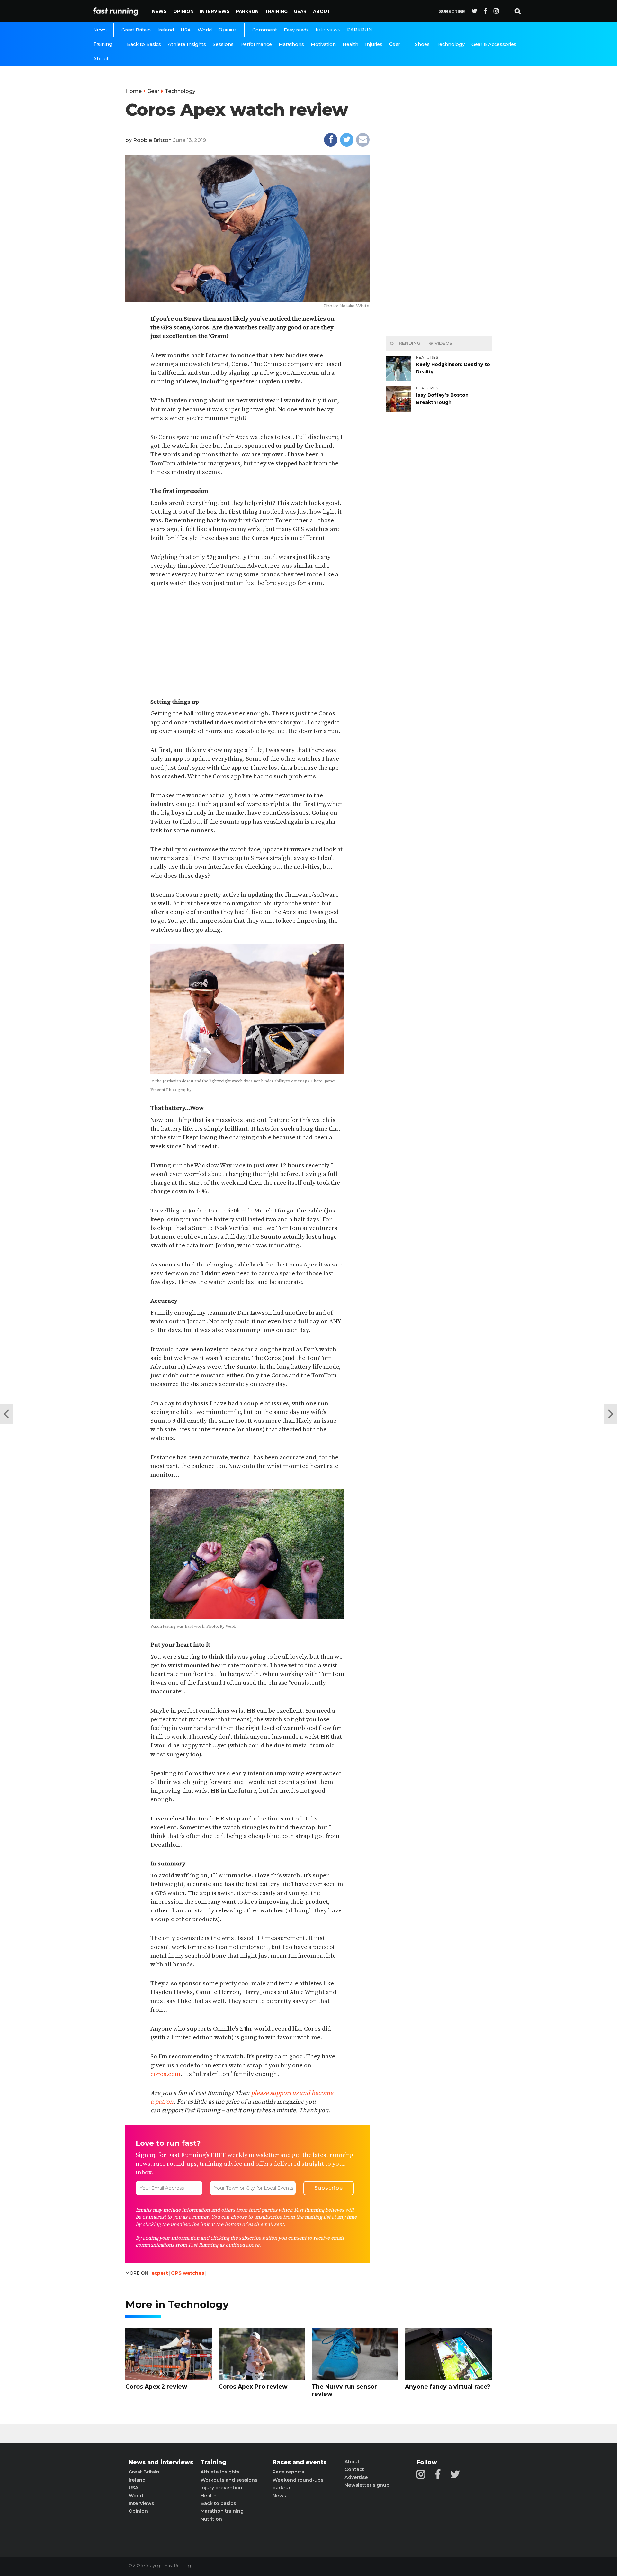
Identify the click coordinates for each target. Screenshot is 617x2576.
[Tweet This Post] (347, 140)
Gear (300, 11)
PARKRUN (247, 11)
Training (276, 11)
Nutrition (211, 2519)
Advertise (356, 2477)
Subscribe (452, 11)
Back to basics (218, 2503)
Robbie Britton (152, 140)
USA (186, 30)
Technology (451, 44)
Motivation (323, 44)
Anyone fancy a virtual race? (448, 2387)
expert (160, 2273)
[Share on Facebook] (331, 140)
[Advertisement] (247, 643)
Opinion (183, 11)
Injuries (374, 44)
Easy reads (296, 30)
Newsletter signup (367, 2485)
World (205, 30)
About (322, 11)
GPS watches (188, 2273)
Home (134, 91)
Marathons (291, 44)
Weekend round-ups (298, 2480)
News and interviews (161, 2462)
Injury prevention (221, 2488)
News (159, 11)
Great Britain (136, 30)
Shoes (422, 44)
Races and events (300, 2462)
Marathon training (222, 2511)
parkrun (282, 2488)
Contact (354, 2469)
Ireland (166, 30)
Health (350, 44)
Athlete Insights (187, 44)
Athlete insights (220, 2472)
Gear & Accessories (494, 44)
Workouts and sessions (229, 2480)
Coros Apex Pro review (253, 2387)
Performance (256, 44)
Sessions (223, 44)
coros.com (165, 2074)
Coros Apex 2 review (156, 2387)
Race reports (288, 2472)
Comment (265, 30)
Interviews (215, 11)
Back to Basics (144, 44)
